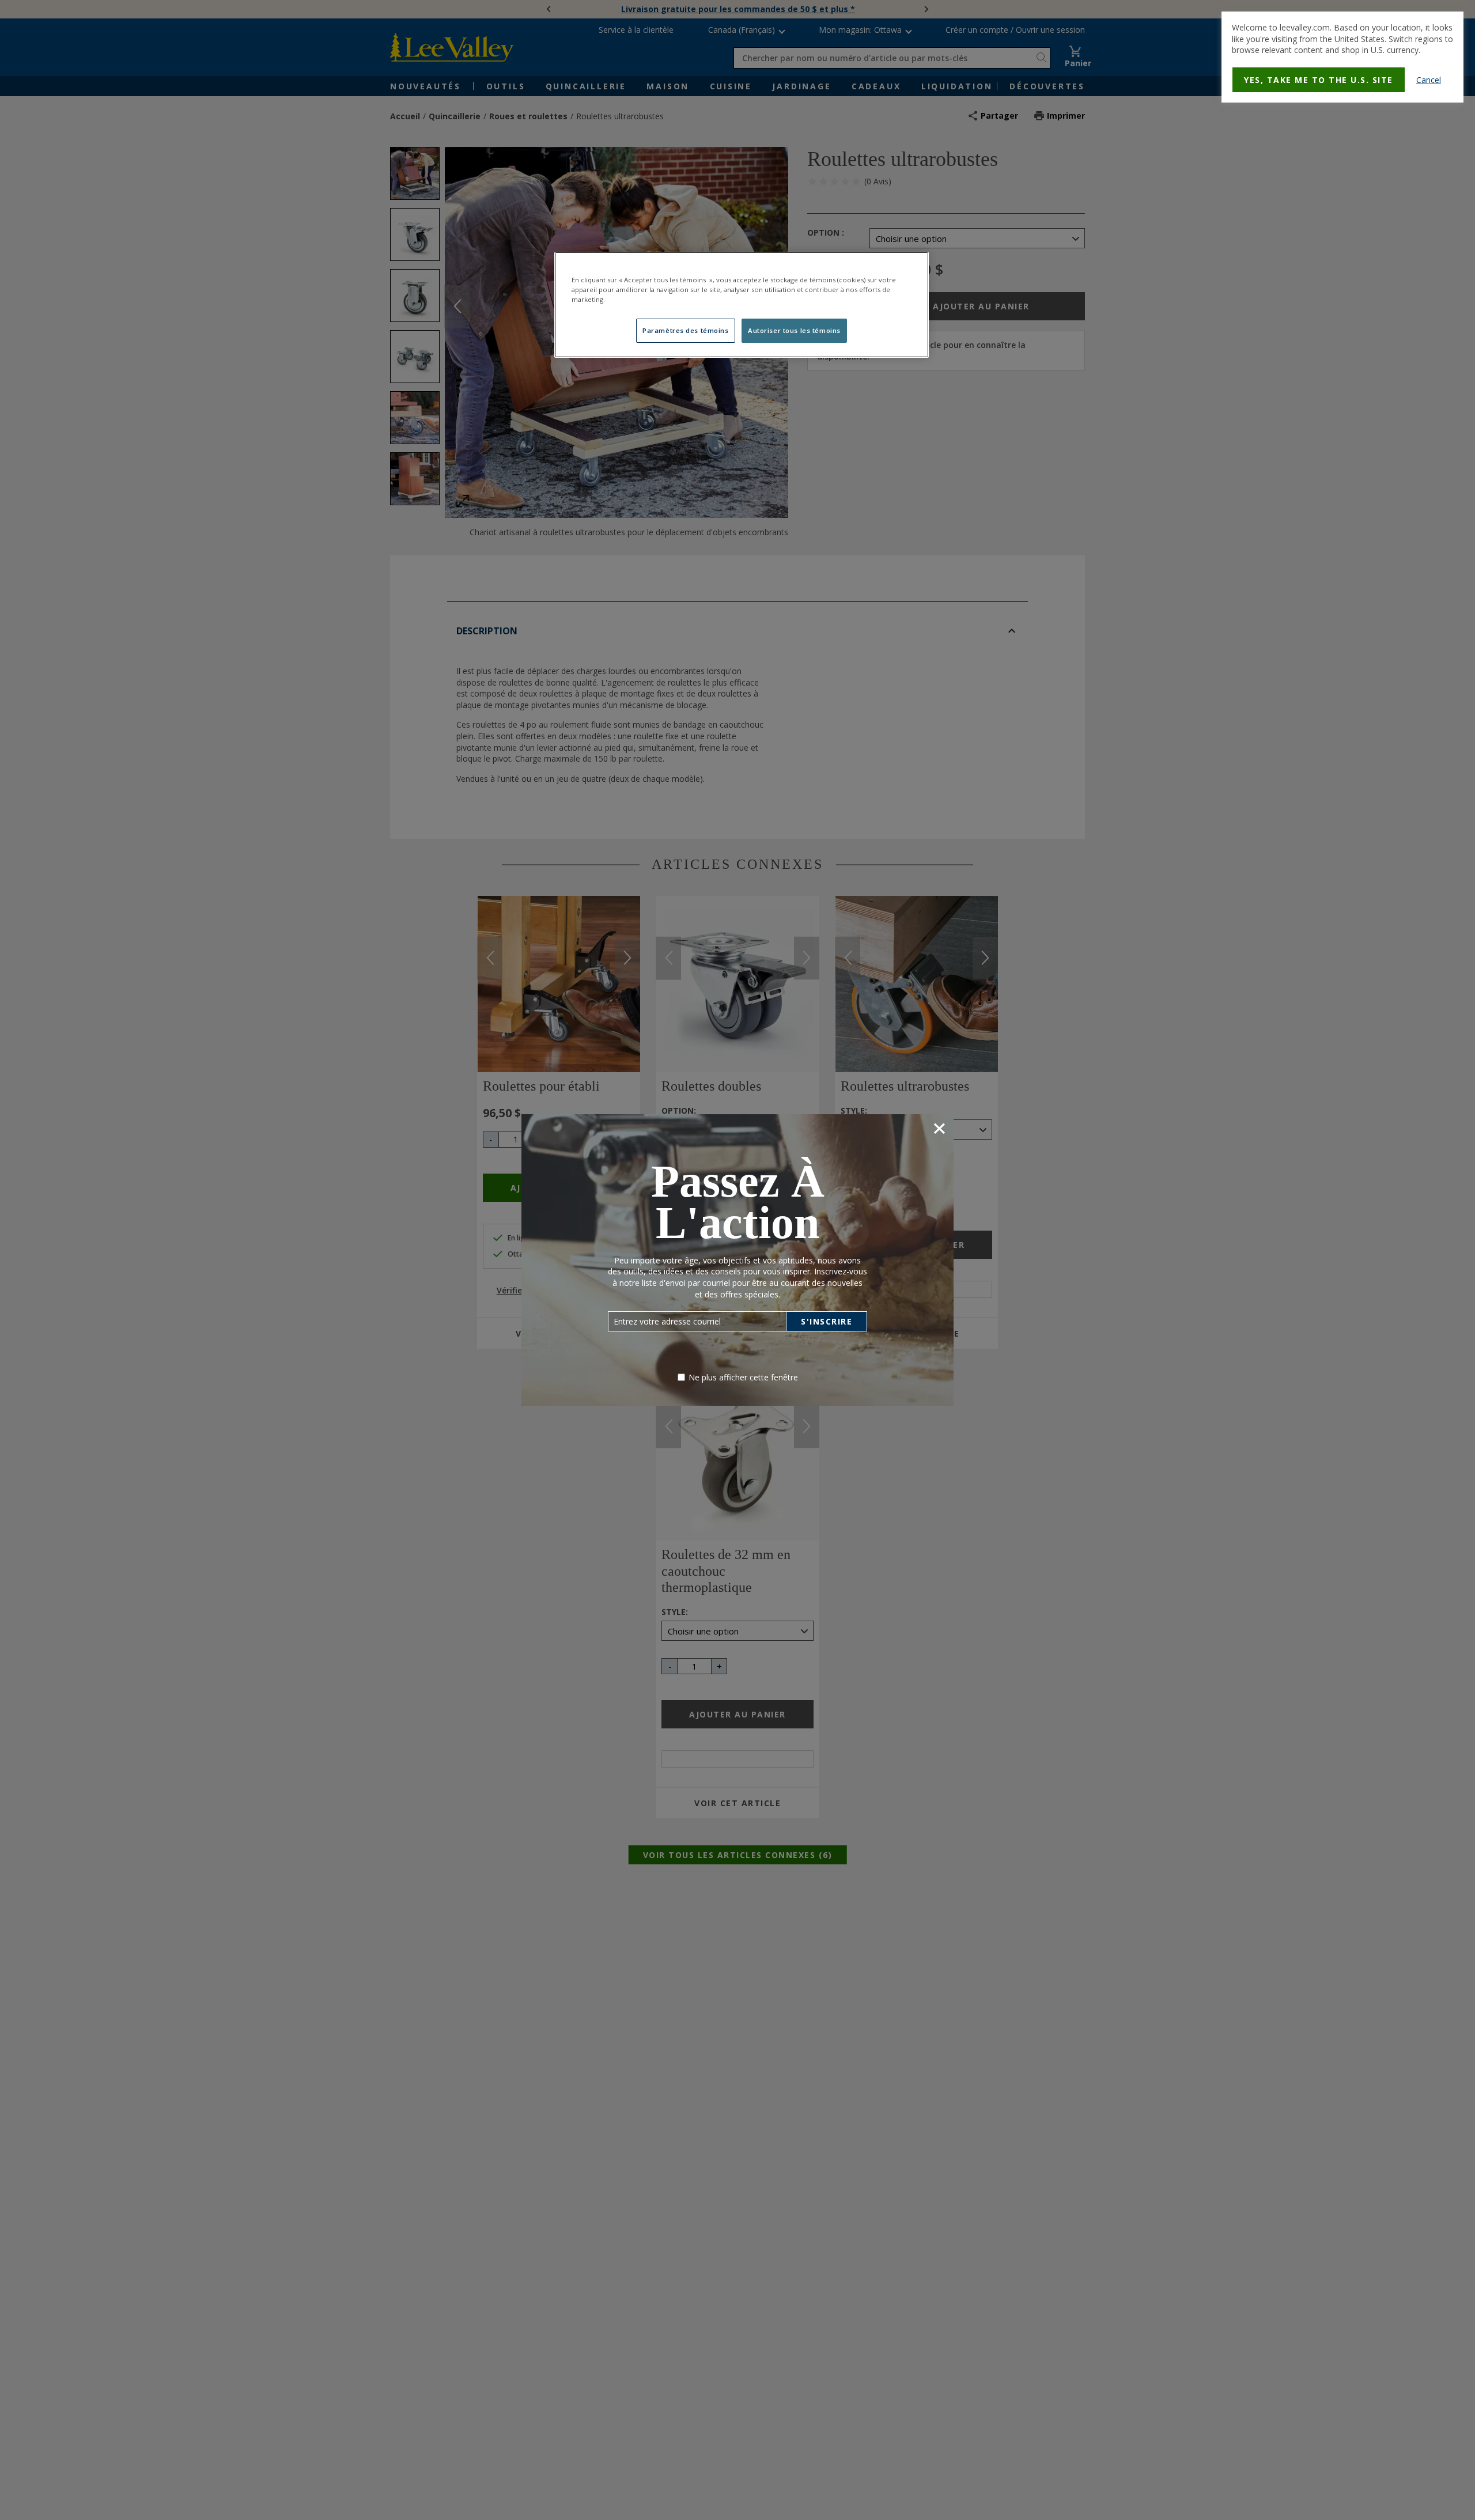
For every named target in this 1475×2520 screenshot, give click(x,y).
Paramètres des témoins (686, 331)
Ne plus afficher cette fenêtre (743, 1377)
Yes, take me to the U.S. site (1319, 80)
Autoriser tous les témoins (794, 331)
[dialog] (1342, 57)
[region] (742, 304)
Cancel (1429, 80)
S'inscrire (827, 1321)
